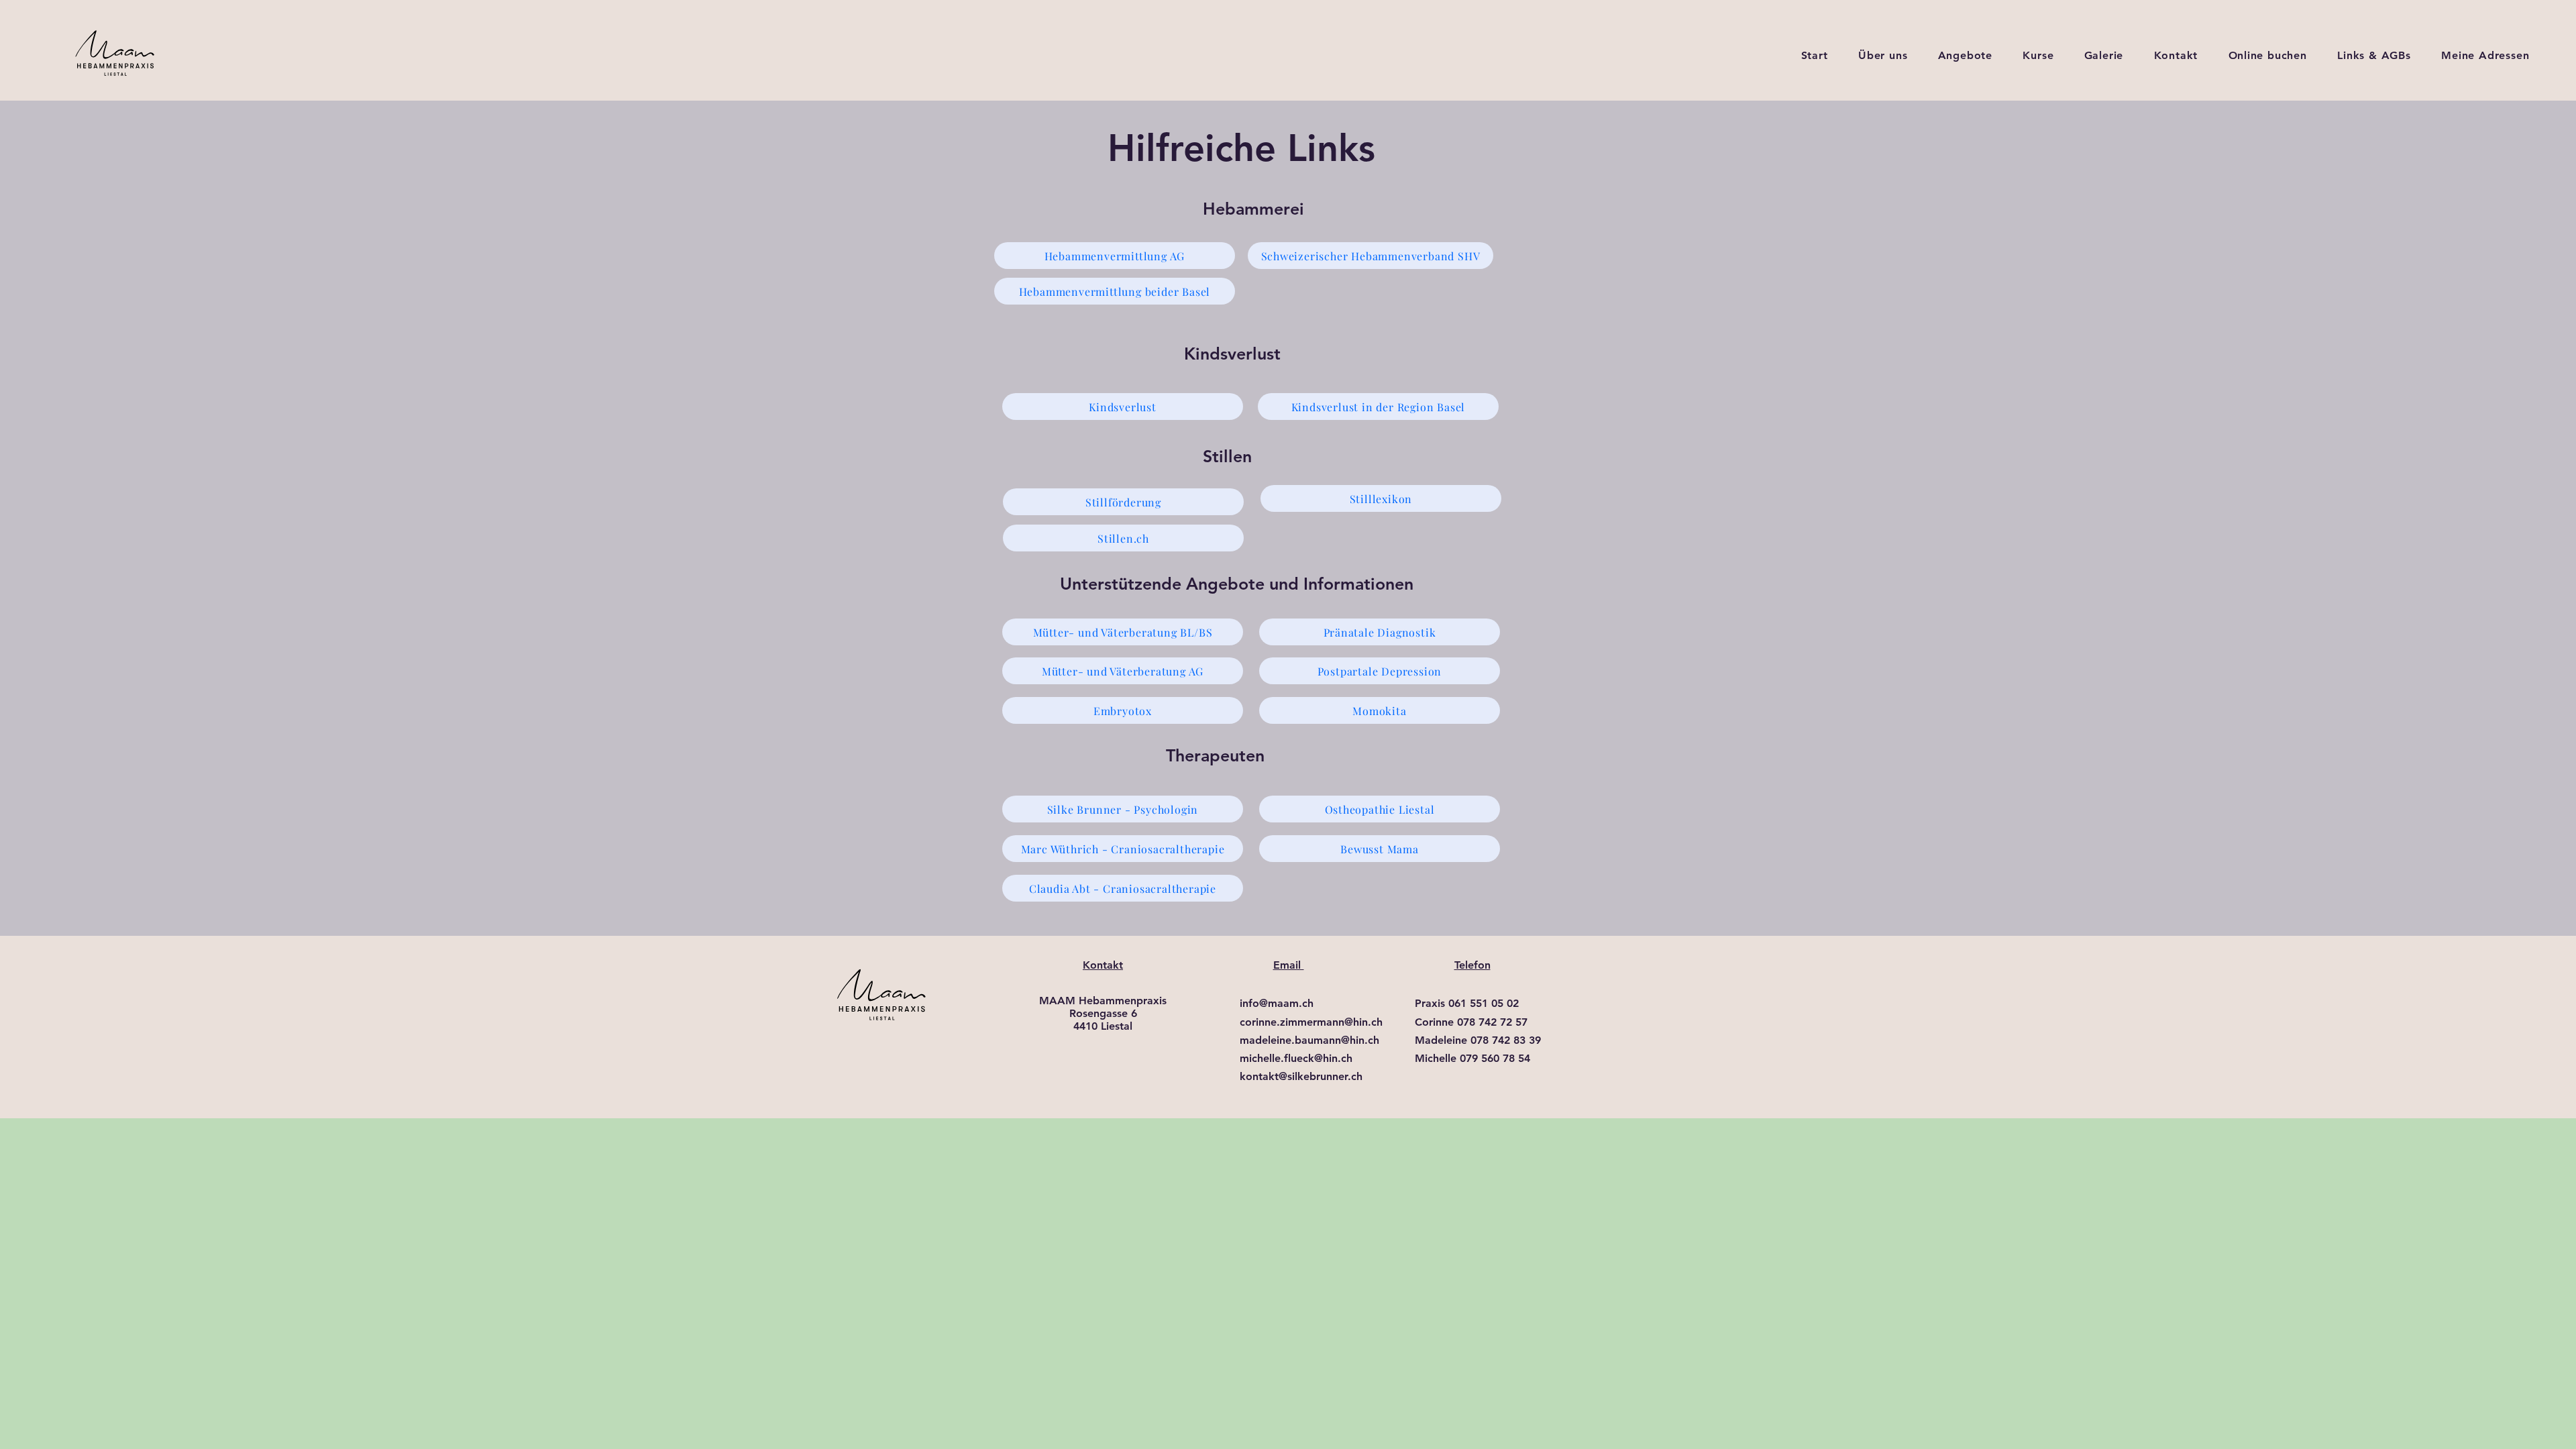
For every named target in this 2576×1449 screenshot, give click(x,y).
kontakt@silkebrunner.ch (1301, 1076)
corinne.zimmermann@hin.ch (1311, 1022)
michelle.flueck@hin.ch (1296, 1058)
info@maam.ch (1277, 1003)
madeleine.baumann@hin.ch (1309, 1040)
